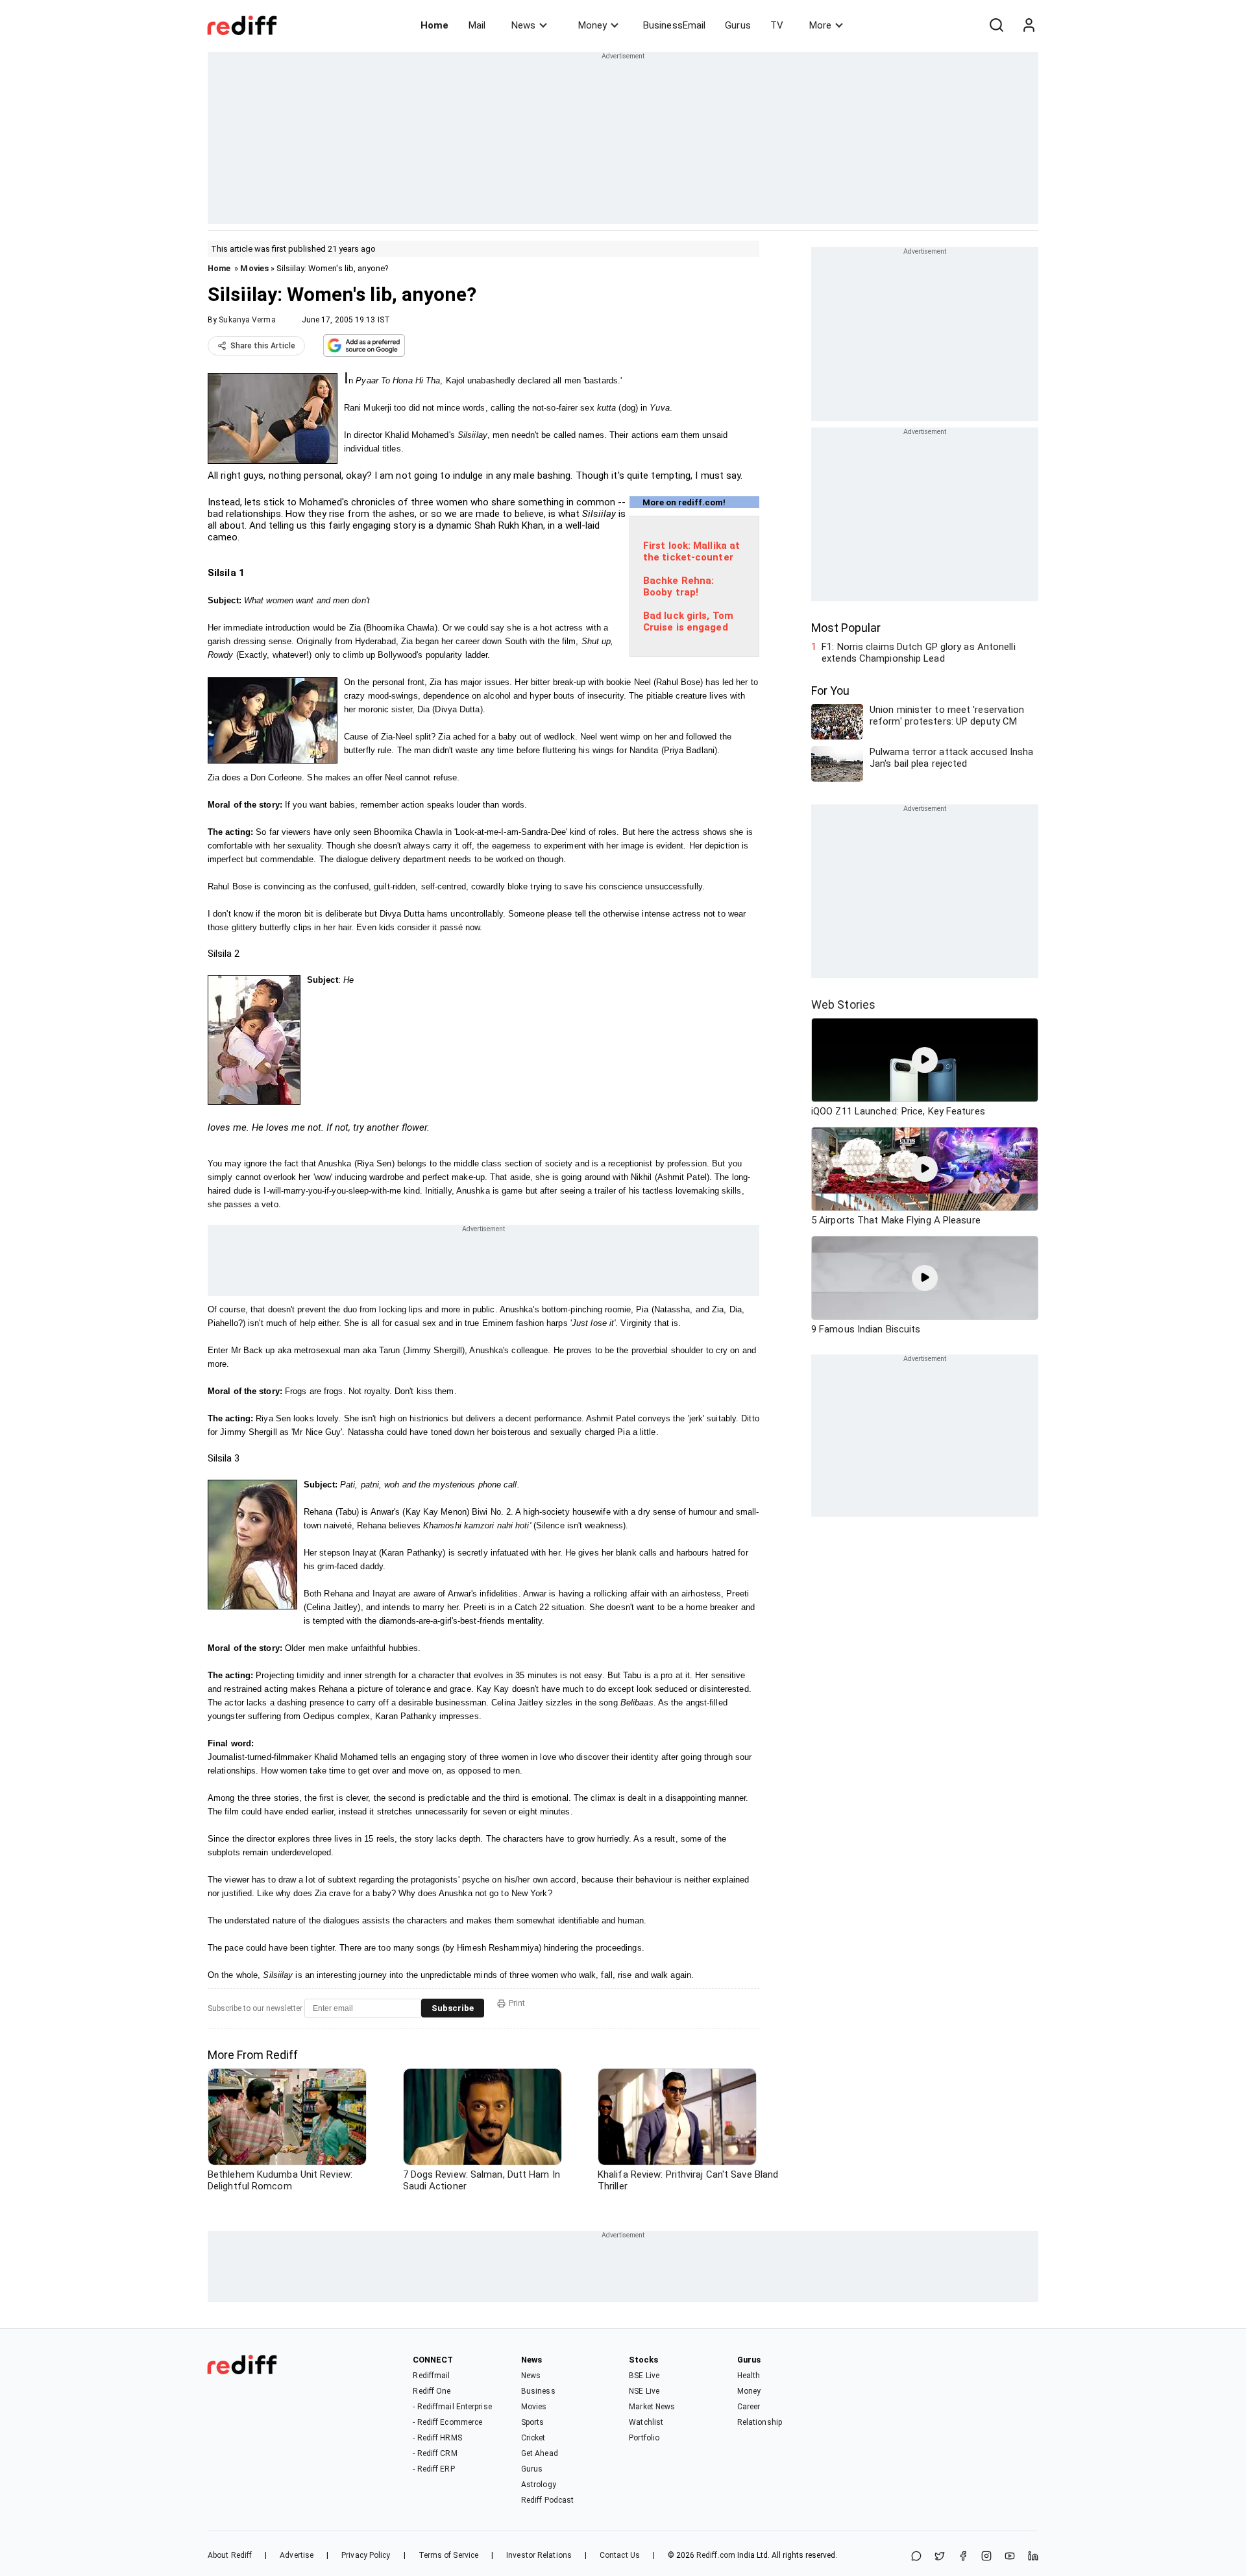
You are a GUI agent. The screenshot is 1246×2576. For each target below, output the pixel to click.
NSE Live (644, 2391)
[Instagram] (986, 2557)
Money (592, 25)
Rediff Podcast (547, 2500)
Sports (533, 2422)
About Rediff (230, 2555)
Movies (254, 268)
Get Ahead (540, 2453)
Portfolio (644, 2438)
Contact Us (620, 2555)
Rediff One (432, 2391)
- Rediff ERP (434, 2469)
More (820, 25)
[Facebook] (963, 2557)
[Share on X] (940, 2557)
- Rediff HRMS (437, 2438)
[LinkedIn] (1033, 2557)
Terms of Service (449, 2555)
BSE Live (644, 2376)
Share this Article (263, 346)
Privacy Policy (366, 2555)
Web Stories (843, 1005)
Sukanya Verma (247, 320)
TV (777, 25)
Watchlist (646, 2422)
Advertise (297, 2555)
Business (538, 2391)
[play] (925, 1060)
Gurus (738, 25)
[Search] (996, 25)
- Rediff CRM (435, 2453)
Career (749, 2407)
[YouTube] (1010, 2557)
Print (517, 2003)
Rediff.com (716, 2555)
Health (749, 2376)
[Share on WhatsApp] (916, 2557)
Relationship (760, 2422)
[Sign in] (1029, 25)
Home (434, 25)
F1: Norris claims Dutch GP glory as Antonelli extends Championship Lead (919, 653)
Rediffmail (431, 2376)
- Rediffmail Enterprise (452, 2407)
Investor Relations (539, 2555)
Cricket (533, 2438)
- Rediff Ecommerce (447, 2422)
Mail (477, 25)
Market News (652, 2407)
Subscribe (453, 2008)
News (523, 25)
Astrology (539, 2485)
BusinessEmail (674, 25)
